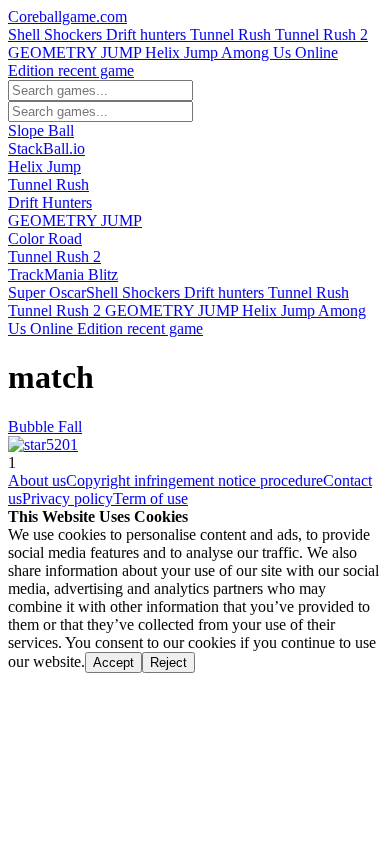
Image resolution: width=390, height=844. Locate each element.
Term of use (150, 498)
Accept (113, 662)
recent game (96, 70)
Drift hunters (148, 34)
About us (37, 480)
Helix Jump (183, 52)
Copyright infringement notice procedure (194, 480)
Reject (168, 662)
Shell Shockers (57, 34)
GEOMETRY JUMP (76, 52)
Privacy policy (67, 498)
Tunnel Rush (232, 34)
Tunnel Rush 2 (321, 34)
